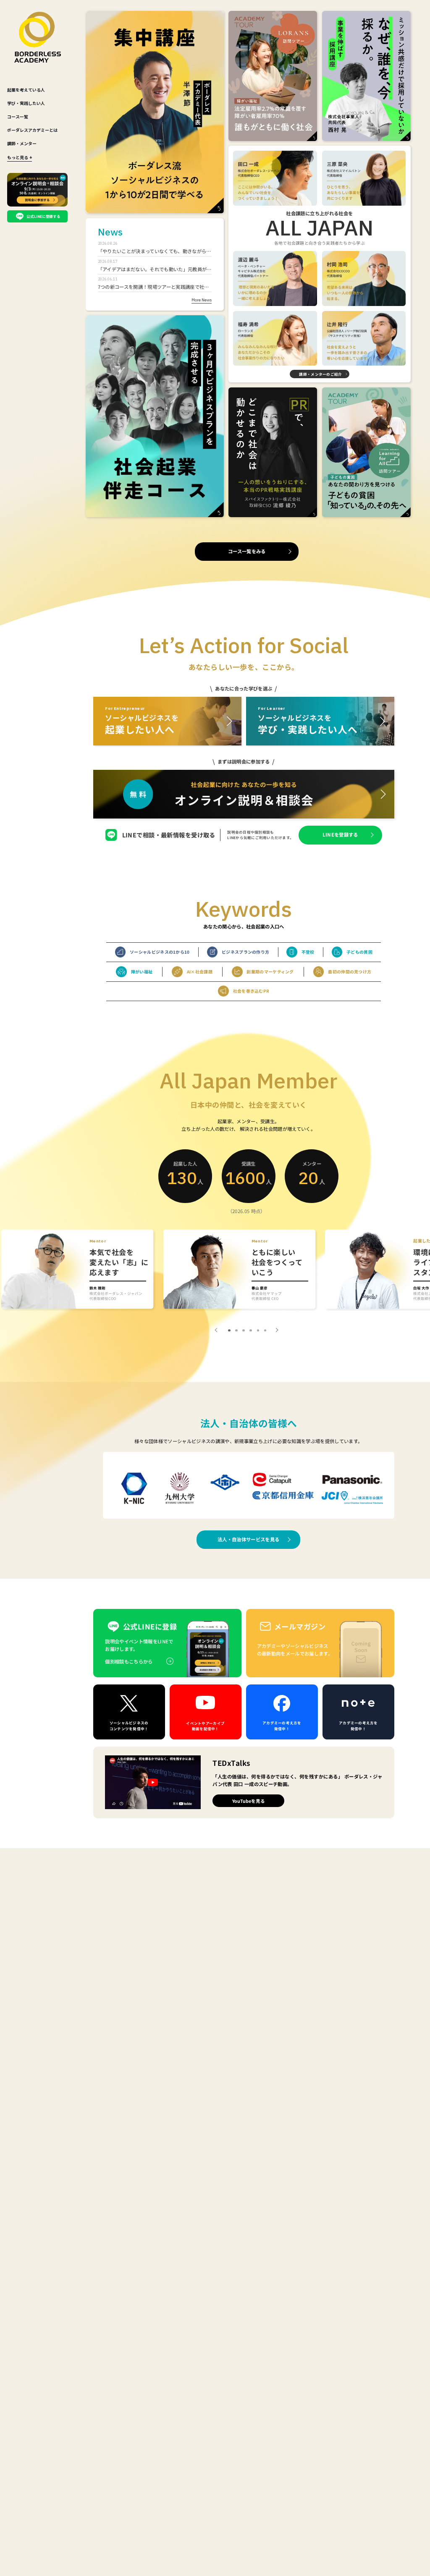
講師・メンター (22, 143)
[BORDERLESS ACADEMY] (38, 37)
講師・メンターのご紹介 (320, 374)
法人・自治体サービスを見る (248, 1539)
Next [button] (276, 1330)
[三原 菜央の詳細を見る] (364, 178)
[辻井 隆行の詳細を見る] (364, 339)
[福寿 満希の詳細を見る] (275, 339)
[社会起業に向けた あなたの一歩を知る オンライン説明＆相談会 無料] (244, 794)
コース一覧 (18, 116)
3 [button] (244, 1331)
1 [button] (229, 1331)
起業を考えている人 (26, 90)
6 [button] (265, 1331)
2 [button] (236, 1331)
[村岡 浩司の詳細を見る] (364, 279)
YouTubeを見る (249, 1801)
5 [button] (258, 1331)
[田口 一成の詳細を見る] (275, 178)
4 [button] (251, 1331)
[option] (79, 1270)
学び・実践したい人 (26, 103)
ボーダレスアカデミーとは (32, 130)
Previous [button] (217, 1330)
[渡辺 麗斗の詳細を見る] (275, 279)
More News (202, 300)
